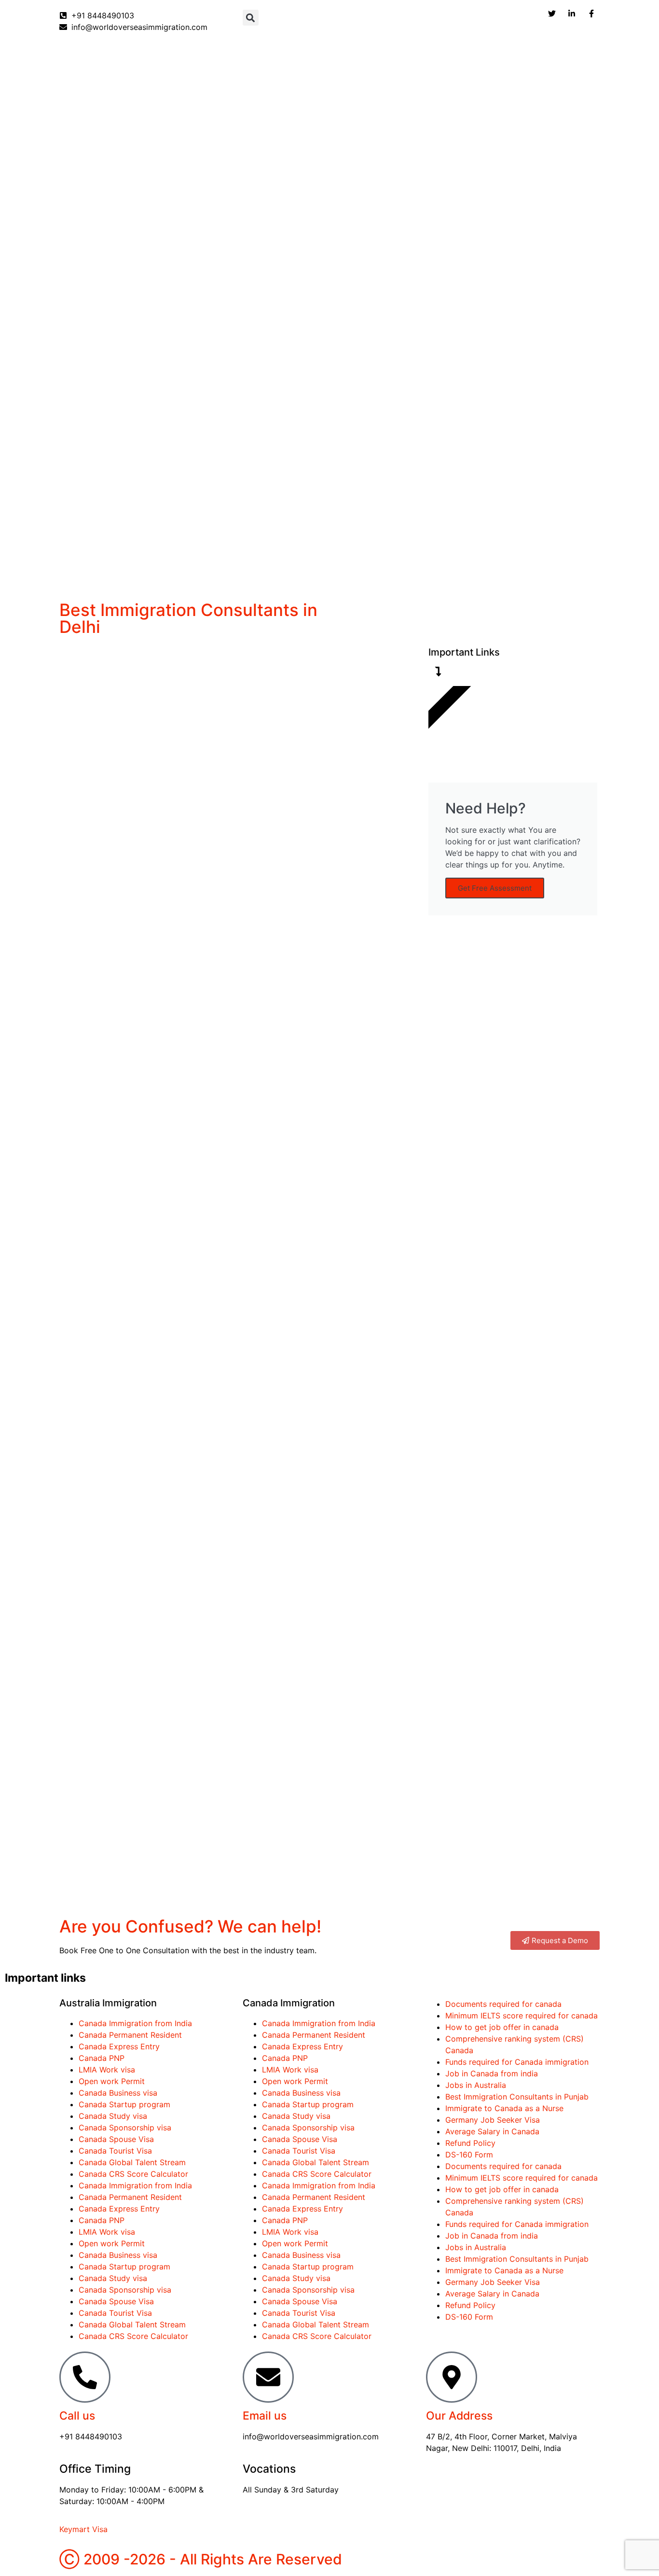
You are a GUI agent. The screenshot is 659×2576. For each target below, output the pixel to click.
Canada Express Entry (119, 2046)
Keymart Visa (83, 2529)
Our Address (459, 2416)
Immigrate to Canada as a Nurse (504, 2108)
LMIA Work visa (107, 2070)
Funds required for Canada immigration (517, 2062)
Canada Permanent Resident (130, 2035)
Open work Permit (112, 2081)
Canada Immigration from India (135, 2023)
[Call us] (85, 2377)
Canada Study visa (113, 2116)
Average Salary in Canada (492, 2131)
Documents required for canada (503, 2004)
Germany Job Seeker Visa (493, 2120)
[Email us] (268, 2377)
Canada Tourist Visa (115, 2151)
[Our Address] (452, 2377)
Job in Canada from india (492, 2073)
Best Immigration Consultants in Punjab (517, 2097)
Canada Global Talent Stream (132, 2162)
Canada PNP (102, 2058)
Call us (77, 2416)
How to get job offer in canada (502, 2027)
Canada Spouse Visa (116, 2139)
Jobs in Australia (476, 2085)
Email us (265, 2416)
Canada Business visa (118, 2093)
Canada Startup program (124, 2104)
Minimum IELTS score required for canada (522, 2016)
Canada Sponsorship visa (125, 2128)
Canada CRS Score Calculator (133, 2174)
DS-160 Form (469, 2155)
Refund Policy (470, 2143)
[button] (251, 18)
